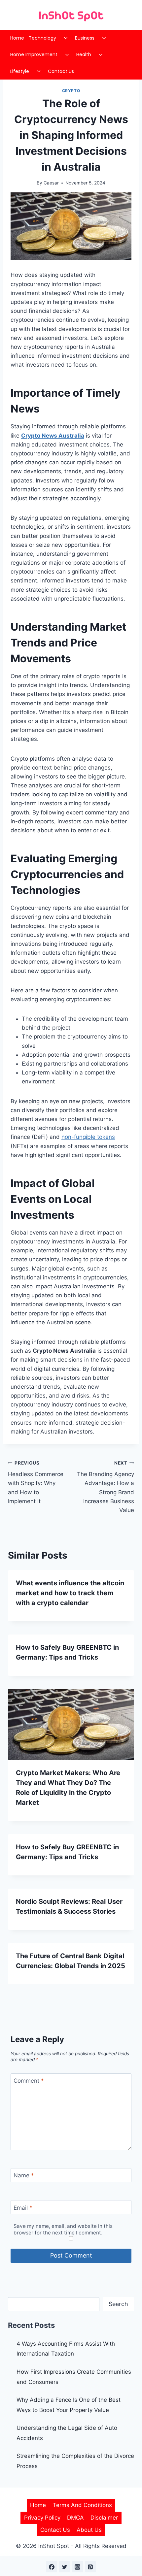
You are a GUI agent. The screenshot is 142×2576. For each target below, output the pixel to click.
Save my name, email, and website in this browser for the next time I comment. (63, 2229)
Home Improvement (34, 54)
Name (24, 2175)
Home (17, 38)
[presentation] (71, 1724)
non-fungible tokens (88, 1137)
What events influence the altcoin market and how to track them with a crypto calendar (70, 1593)
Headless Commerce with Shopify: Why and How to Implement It (36, 1482)
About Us (89, 2530)
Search (118, 2304)
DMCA (75, 2518)
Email (23, 2208)
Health (84, 54)
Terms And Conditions (82, 2505)
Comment (29, 2081)
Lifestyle (20, 71)
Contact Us (61, 71)
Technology (42, 38)
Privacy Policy (42, 2518)
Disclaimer (104, 2518)
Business (85, 38)
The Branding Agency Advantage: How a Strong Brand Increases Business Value (106, 1487)
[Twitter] (64, 2567)
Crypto (71, 91)
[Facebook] (52, 2567)
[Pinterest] (90, 2567)
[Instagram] (78, 2567)
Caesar (51, 183)
